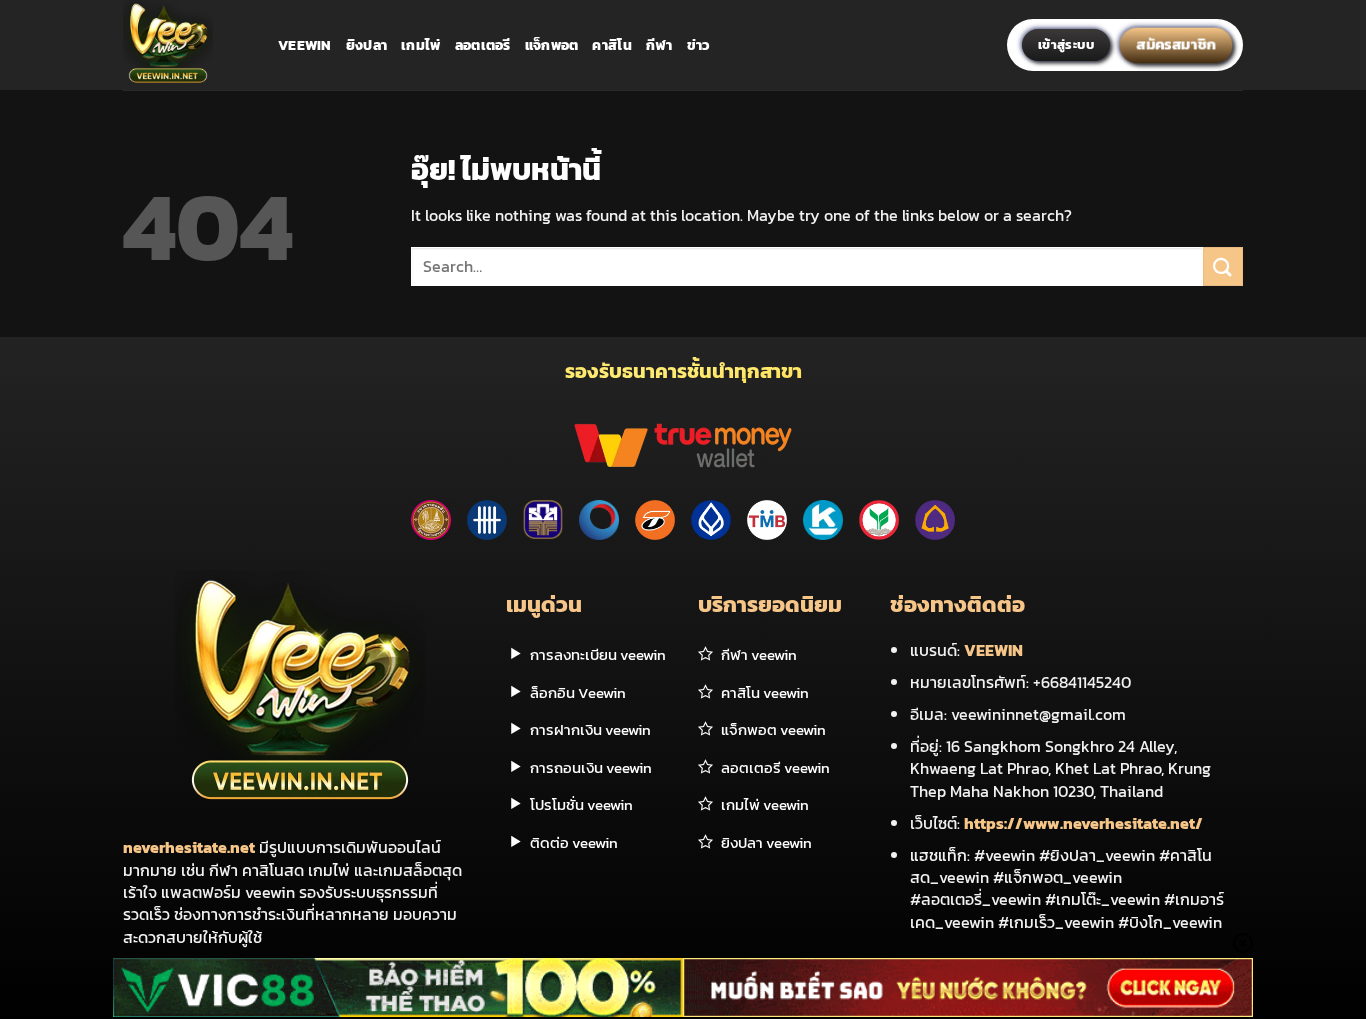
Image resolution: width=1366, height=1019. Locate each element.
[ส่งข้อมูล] (1223, 266)
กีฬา (659, 45)
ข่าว (699, 45)
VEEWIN (993, 650)
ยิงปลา (366, 45)
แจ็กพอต (552, 45)
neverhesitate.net (189, 847)
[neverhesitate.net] (185, 45)
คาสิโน (611, 45)
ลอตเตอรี (483, 45)
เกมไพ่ (420, 45)
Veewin (305, 45)
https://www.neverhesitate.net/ (1083, 823)
